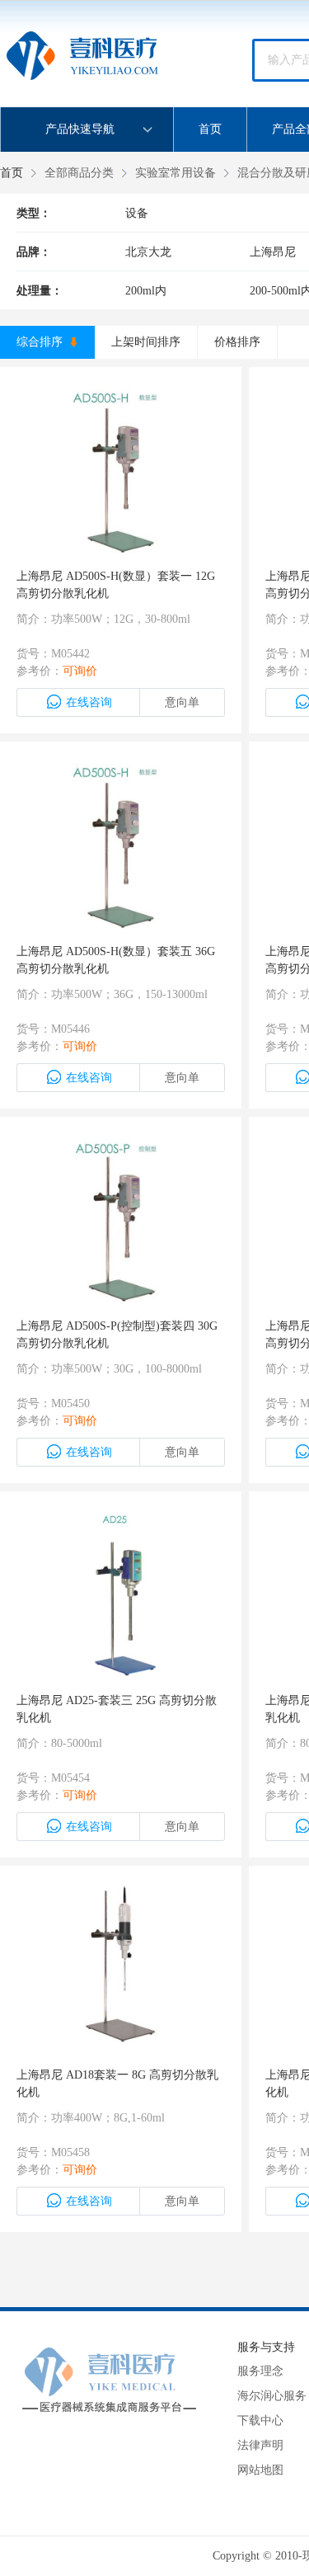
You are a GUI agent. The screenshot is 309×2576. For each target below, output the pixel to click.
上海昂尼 (273, 252)
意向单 (182, 702)
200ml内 (146, 291)
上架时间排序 (146, 342)
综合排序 (41, 342)
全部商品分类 (79, 173)
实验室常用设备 (176, 173)
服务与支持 (266, 2347)
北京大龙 (148, 252)
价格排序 (237, 342)
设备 (137, 213)
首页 (210, 129)
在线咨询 (89, 702)
